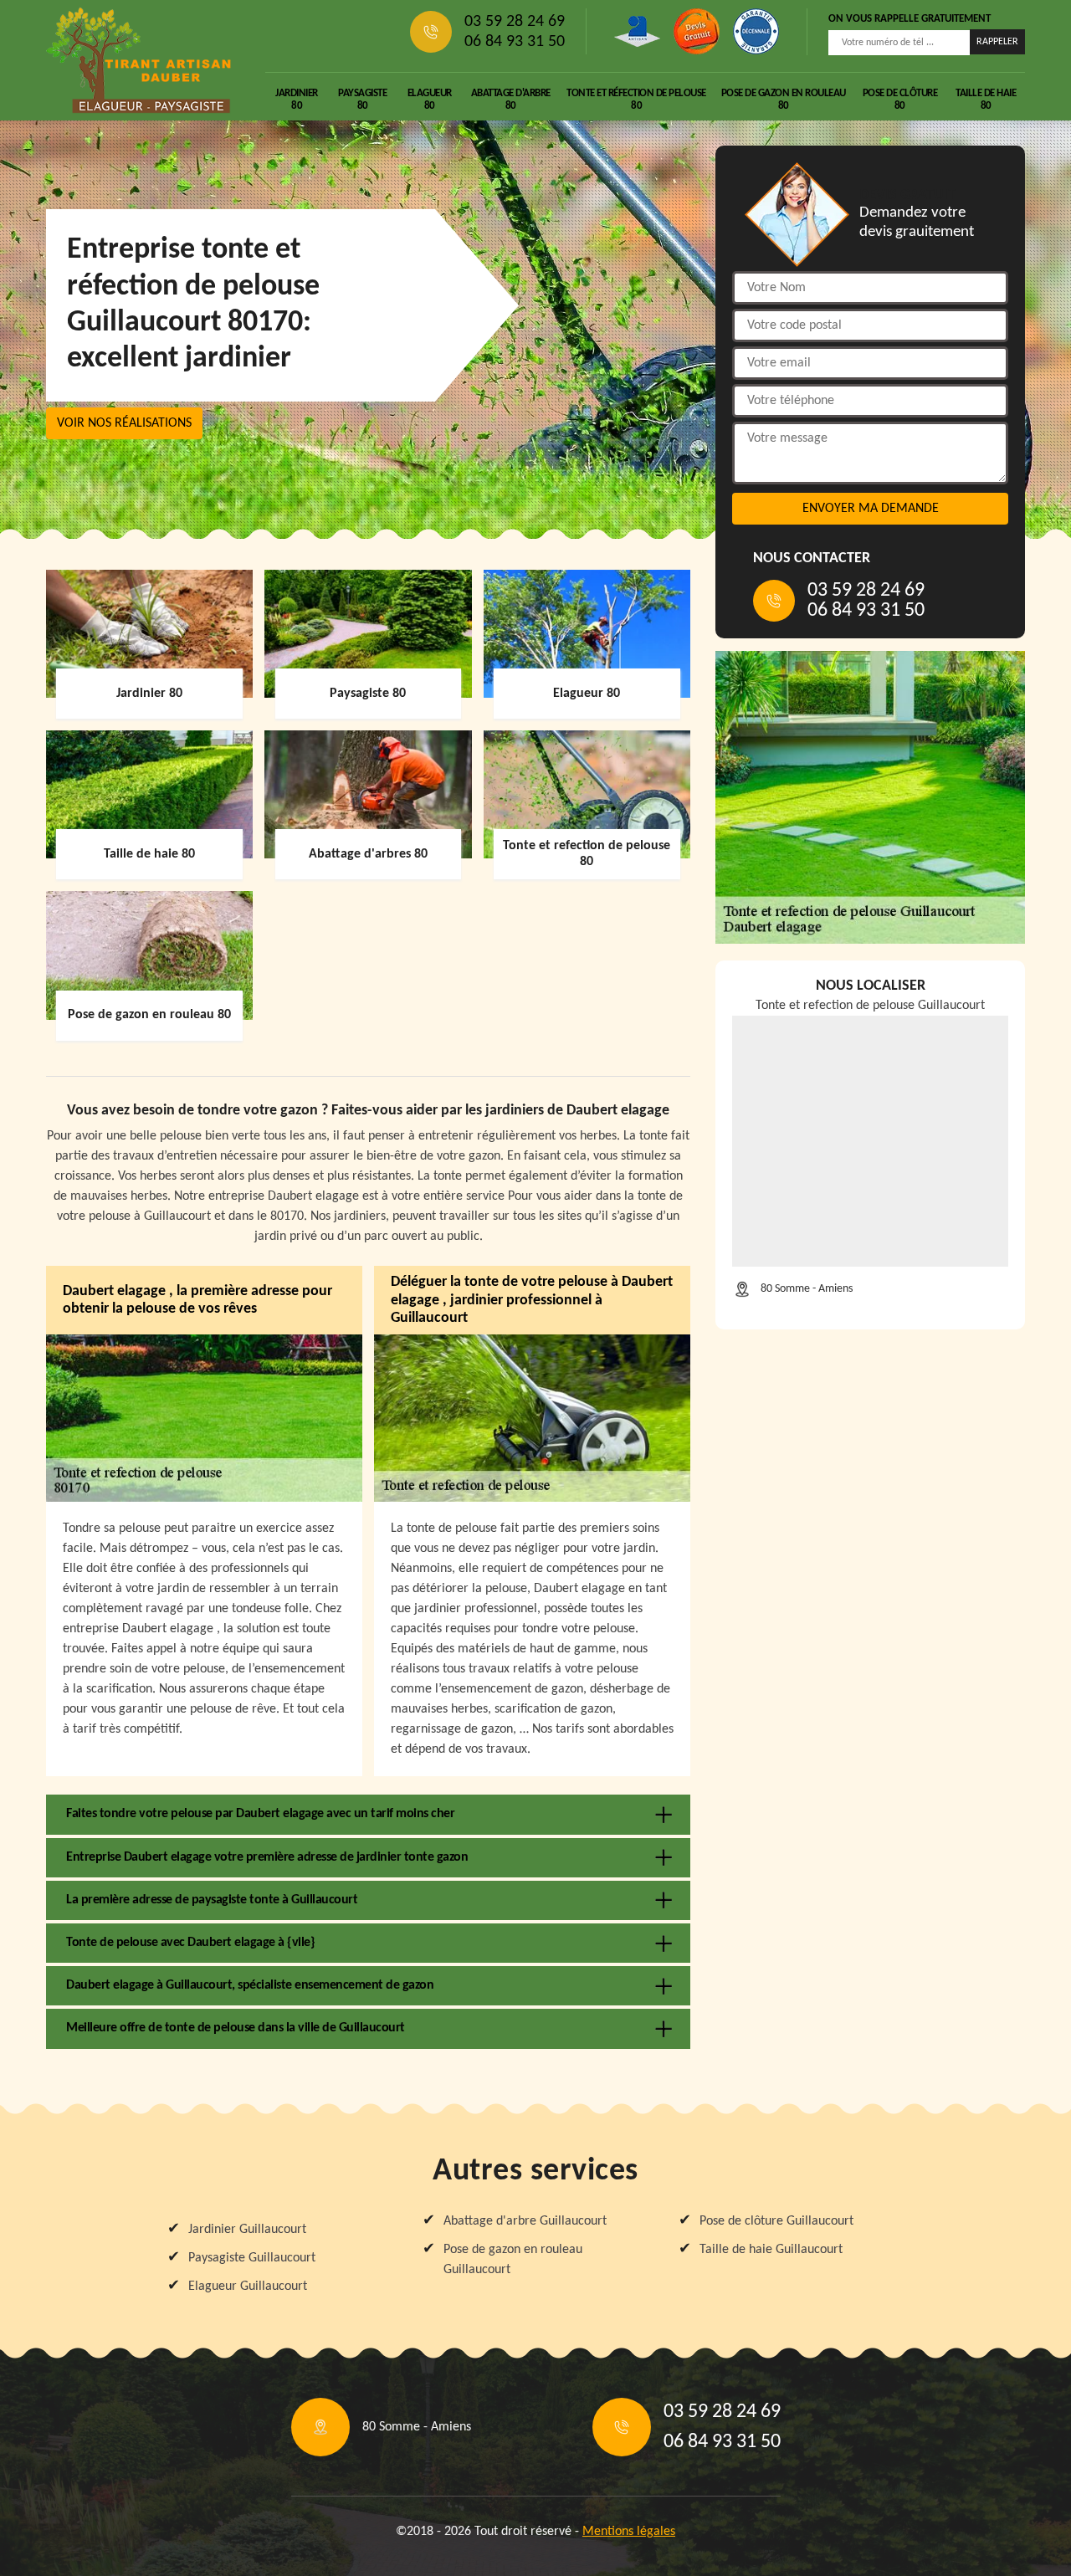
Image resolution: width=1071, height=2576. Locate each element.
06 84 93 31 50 (515, 42)
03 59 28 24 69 (515, 22)
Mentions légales (629, 2532)
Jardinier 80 (297, 100)
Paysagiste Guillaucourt (252, 2258)
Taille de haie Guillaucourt (771, 2250)
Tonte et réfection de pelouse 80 (636, 100)
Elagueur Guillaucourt (248, 2287)
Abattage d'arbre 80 (511, 100)
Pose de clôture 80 (900, 100)
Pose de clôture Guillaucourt (776, 2221)
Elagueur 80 (430, 100)
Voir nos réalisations (124, 423)
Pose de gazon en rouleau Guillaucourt (513, 2260)
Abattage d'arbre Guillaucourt (525, 2221)
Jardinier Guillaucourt (247, 2230)
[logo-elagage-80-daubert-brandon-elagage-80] (139, 60)
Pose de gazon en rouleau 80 (784, 100)
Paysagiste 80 (362, 100)
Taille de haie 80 (986, 100)
